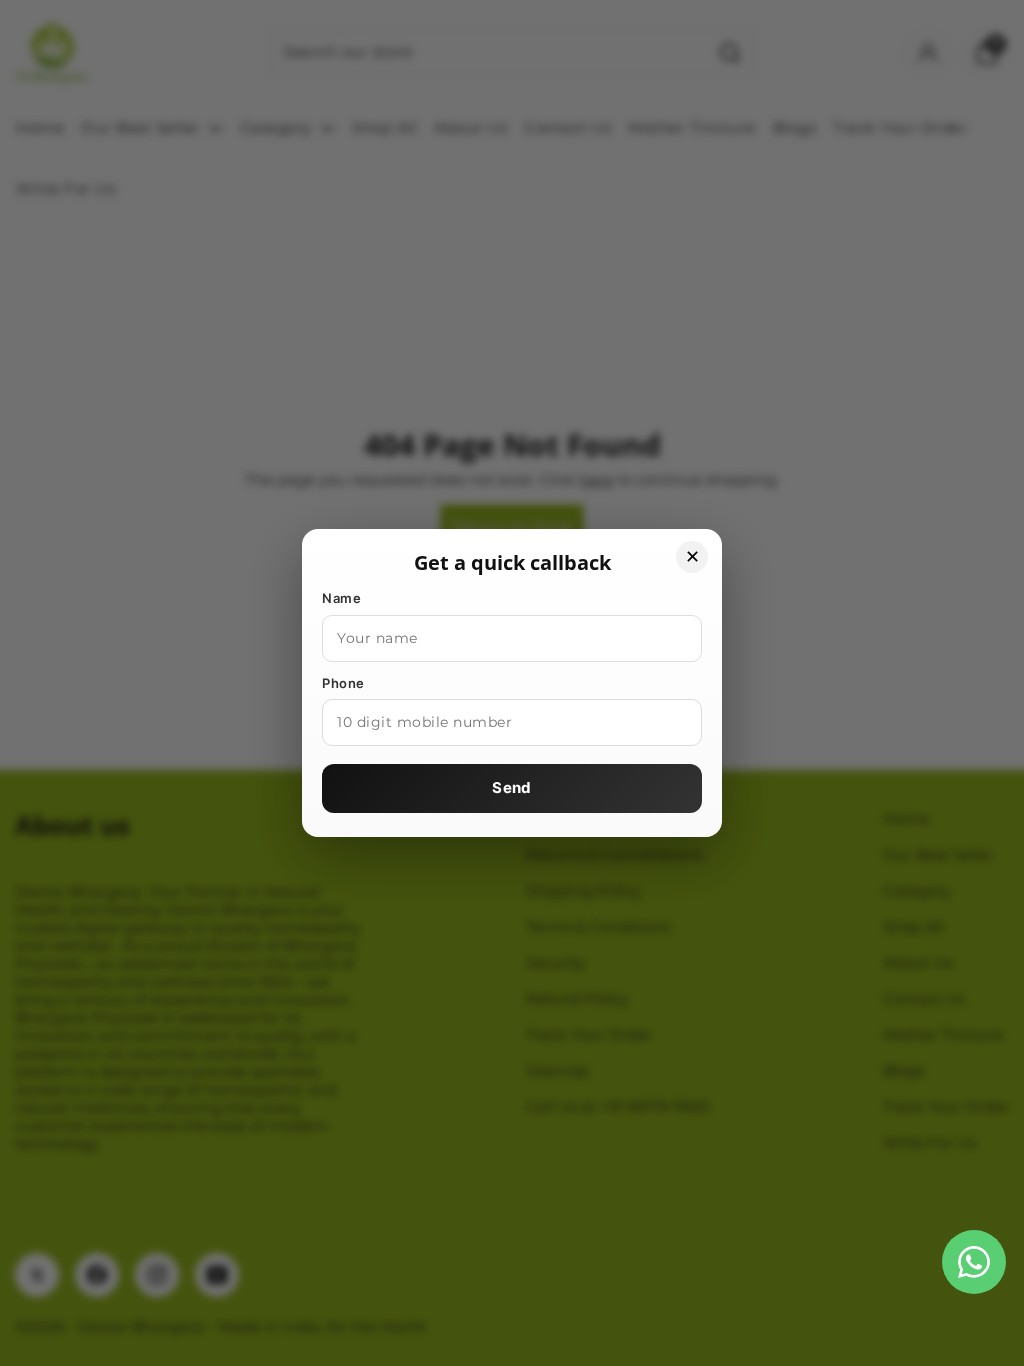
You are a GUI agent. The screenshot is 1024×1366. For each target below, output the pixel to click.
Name (341, 598)
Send (511, 787)
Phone (343, 683)
